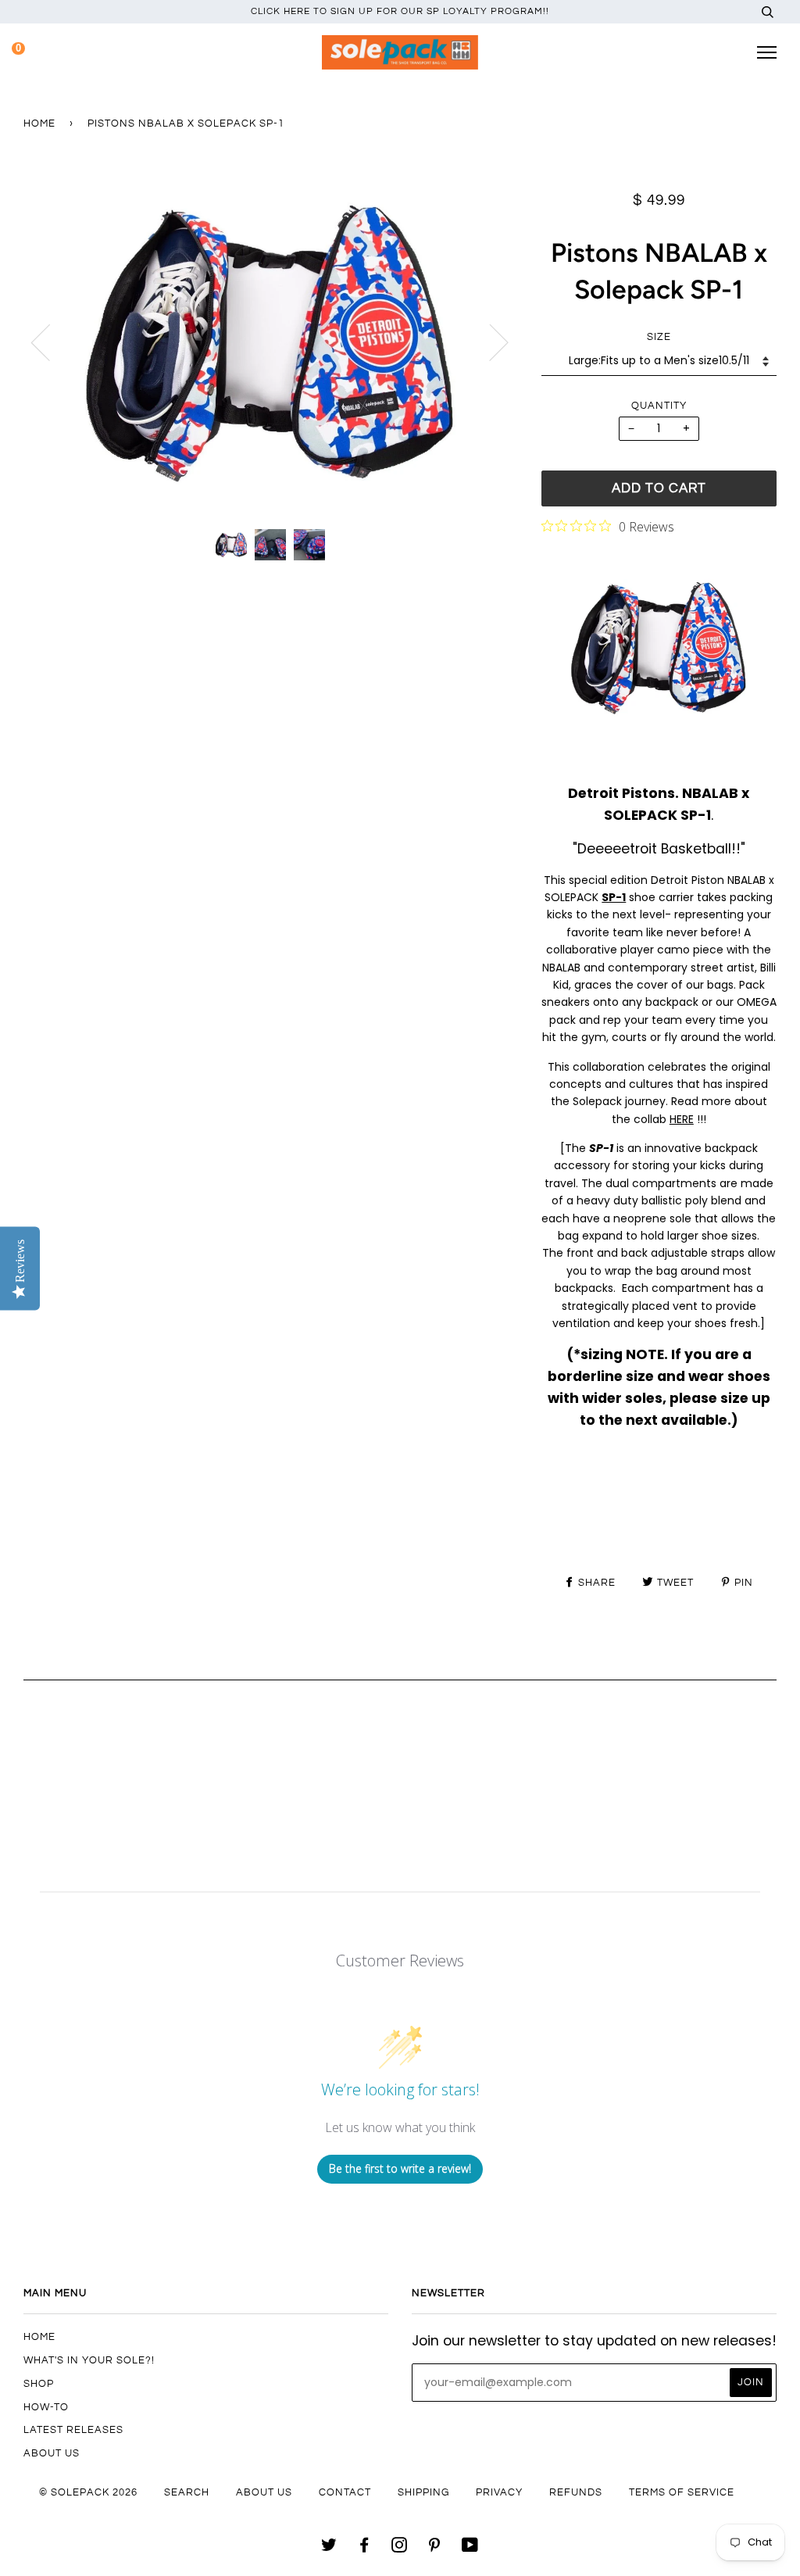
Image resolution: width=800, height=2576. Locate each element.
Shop (39, 2384)
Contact (345, 2492)
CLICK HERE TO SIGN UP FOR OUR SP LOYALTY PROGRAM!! (400, 11)
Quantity (659, 406)
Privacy (499, 2492)
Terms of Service (682, 2492)
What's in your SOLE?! (89, 2360)
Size (659, 337)
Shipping (423, 2492)
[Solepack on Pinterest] (435, 2548)
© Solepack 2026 (88, 2492)
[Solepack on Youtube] (470, 2548)
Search (187, 2492)
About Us (52, 2453)
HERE (682, 1119)
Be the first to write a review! (400, 2168)
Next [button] (489, 342)
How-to (46, 2407)
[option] (271, 342)
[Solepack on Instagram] (400, 2548)
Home (39, 123)
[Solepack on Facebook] (364, 2548)
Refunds (576, 2492)
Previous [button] (50, 342)
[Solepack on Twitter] (329, 2548)
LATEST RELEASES (73, 2430)
